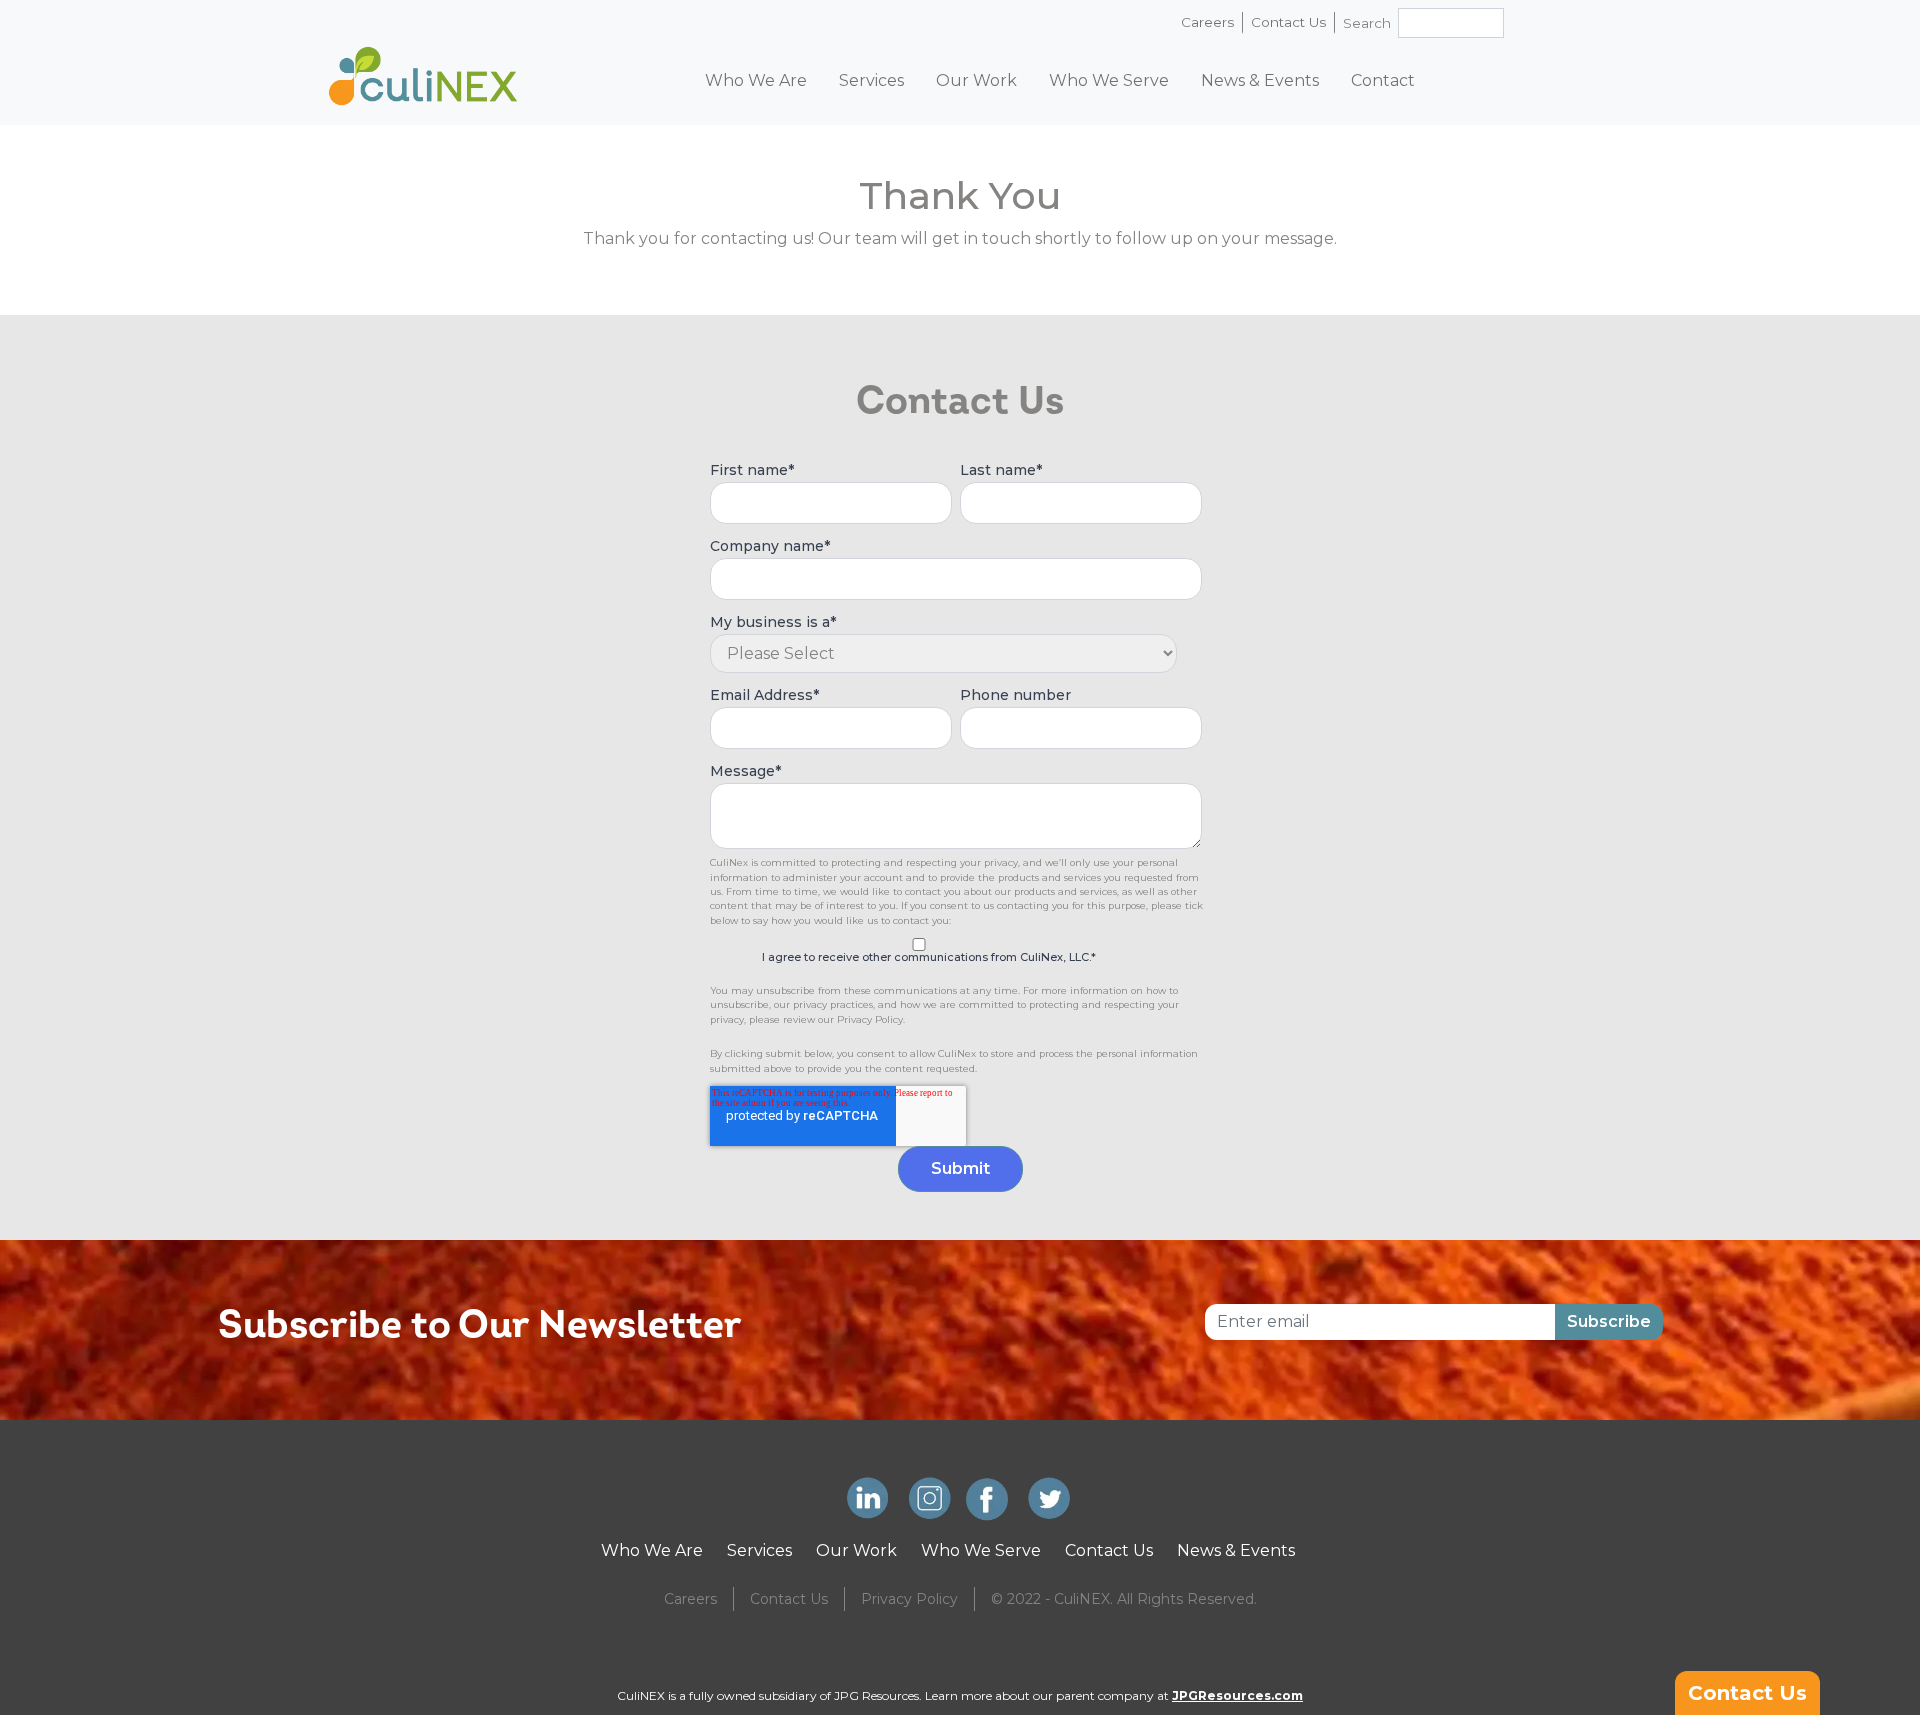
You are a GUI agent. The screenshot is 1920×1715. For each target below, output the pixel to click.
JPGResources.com (1237, 1695)
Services (759, 1550)
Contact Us (1288, 22)
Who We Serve (1109, 80)
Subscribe (1609, 1321)
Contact (1383, 80)
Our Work (856, 1550)
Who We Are (652, 1550)
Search (1367, 23)
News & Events (1236, 1550)
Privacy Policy (909, 1599)
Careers (1207, 22)
